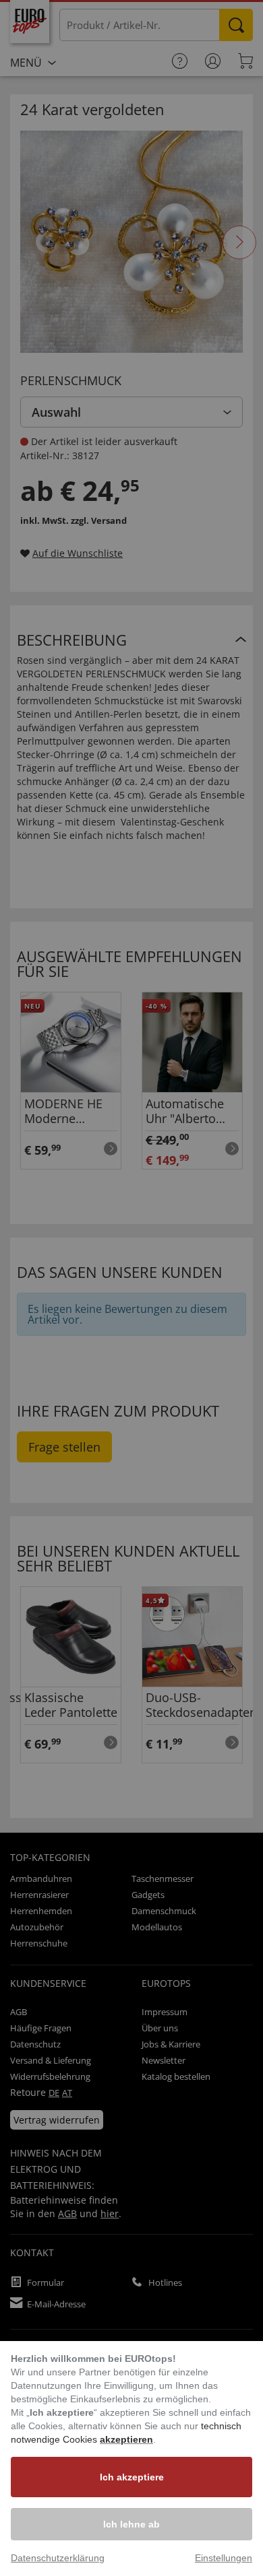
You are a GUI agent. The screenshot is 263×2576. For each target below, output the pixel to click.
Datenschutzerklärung (58, 2558)
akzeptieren (126, 2439)
